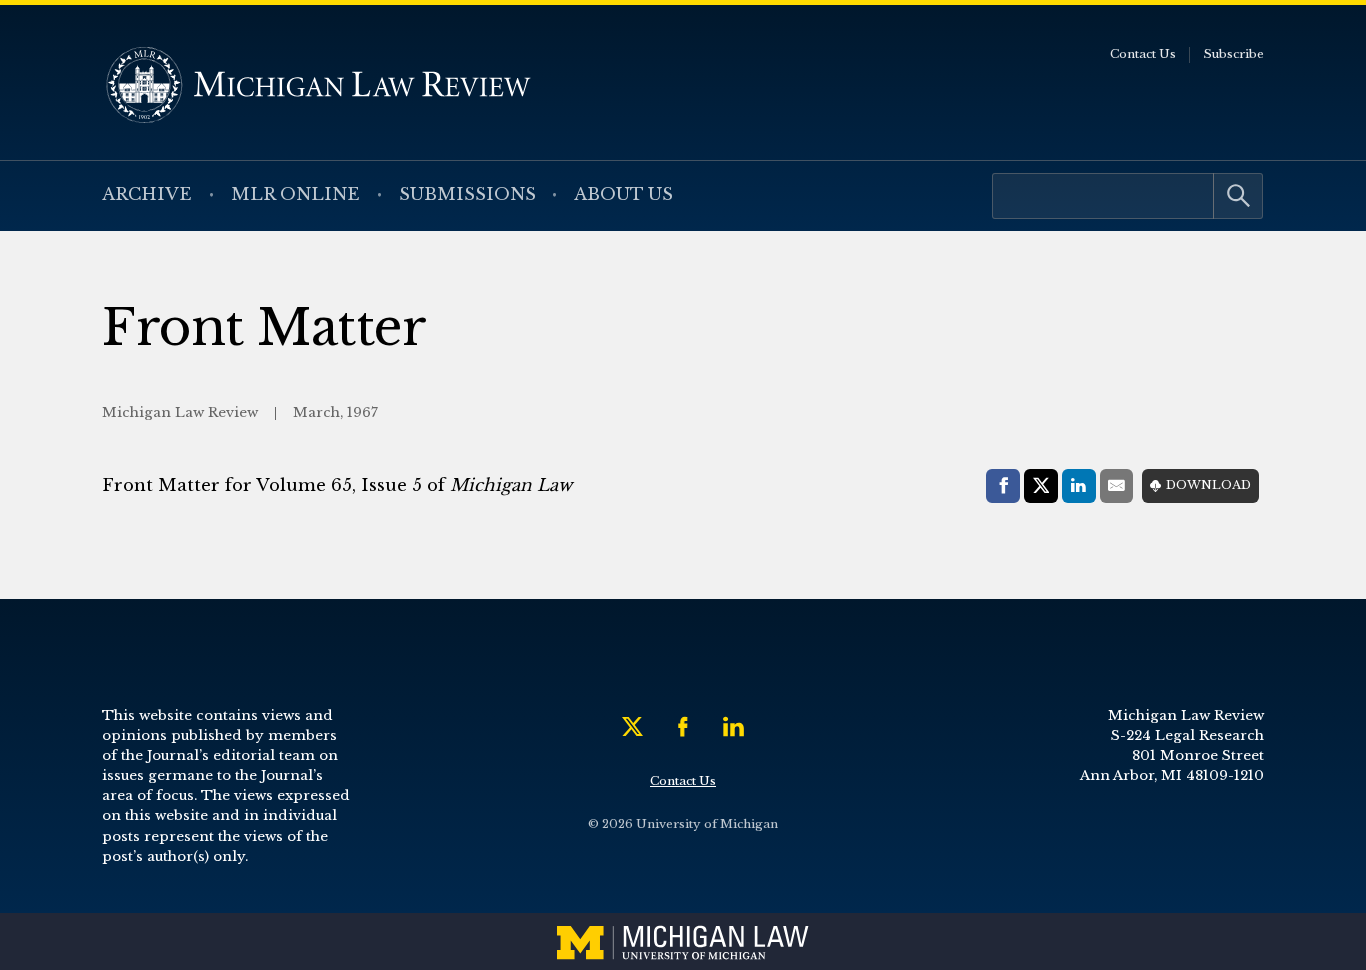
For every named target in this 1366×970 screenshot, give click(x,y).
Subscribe (1233, 54)
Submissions (467, 194)
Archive (147, 194)
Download (1208, 485)
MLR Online (295, 194)
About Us (623, 194)
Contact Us (1143, 54)
